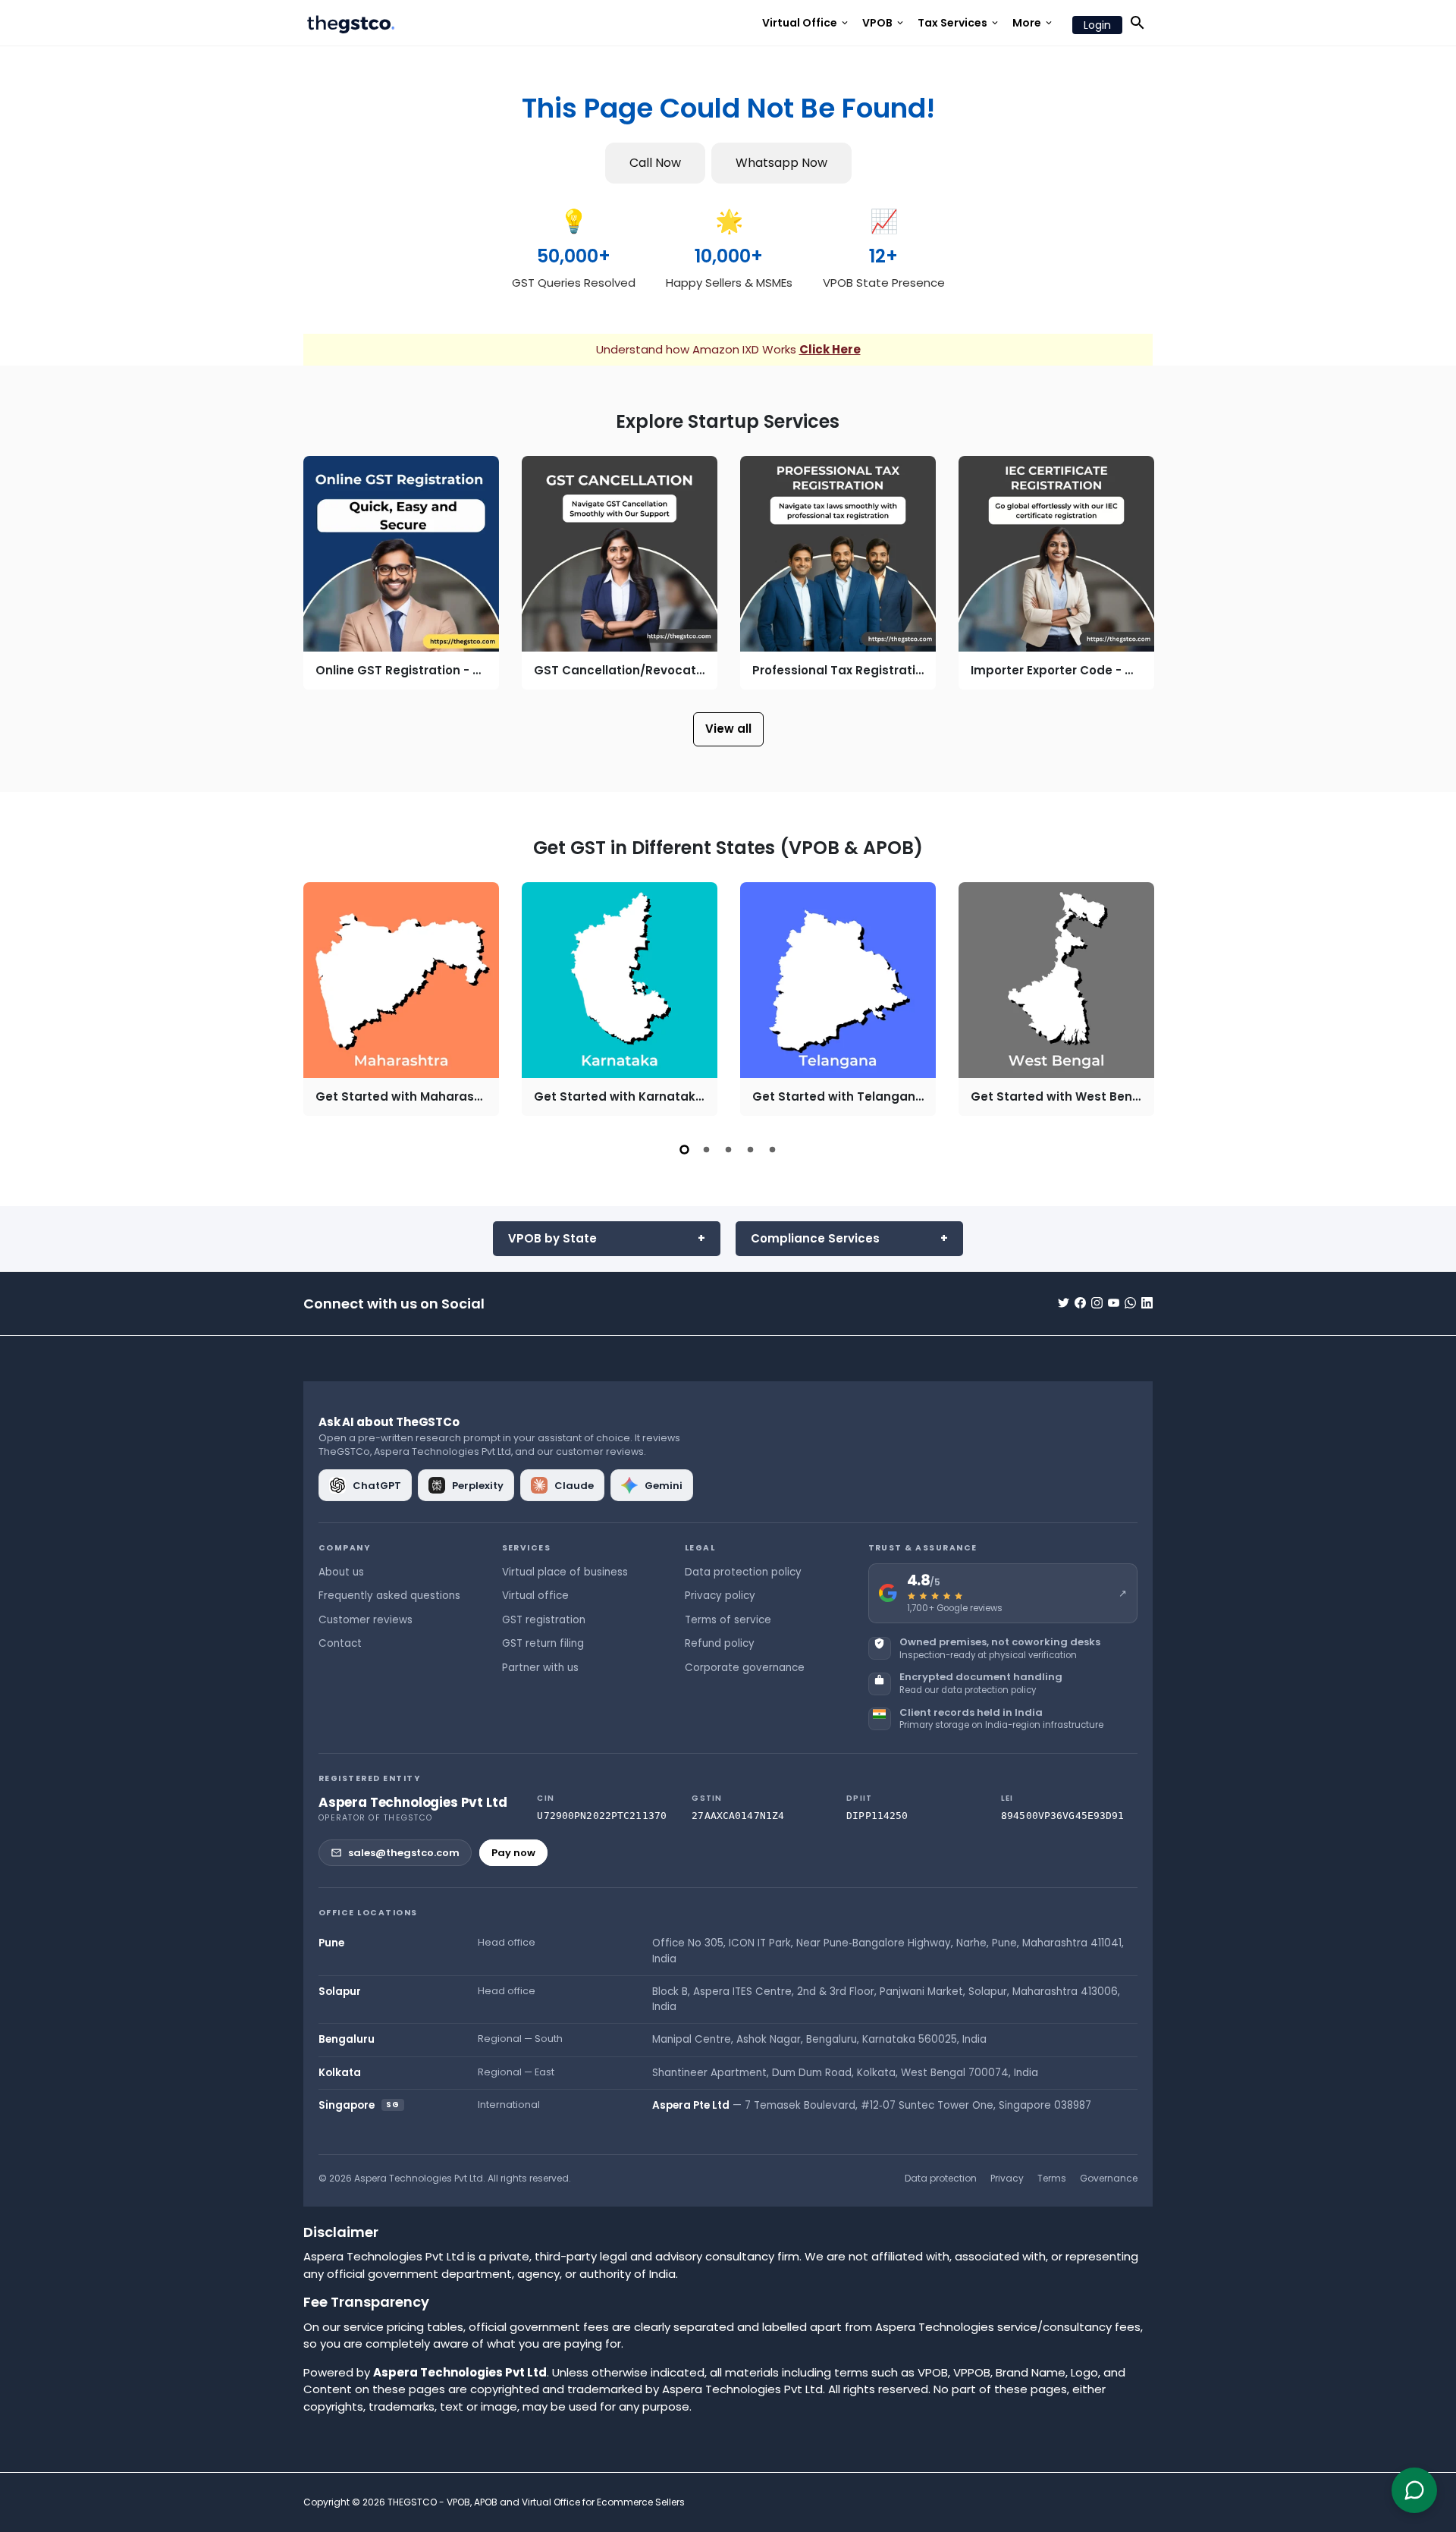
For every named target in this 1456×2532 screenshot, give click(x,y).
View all (728, 729)
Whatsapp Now (781, 163)
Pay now (513, 1853)
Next (1138, 573)
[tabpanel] (401, 999)
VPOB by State (552, 1238)
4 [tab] (750, 1150)
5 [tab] (772, 1150)
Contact (340, 1643)
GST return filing (543, 1643)
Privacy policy (720, 1596)
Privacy (1007, 2178)
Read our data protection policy (968, 1690)
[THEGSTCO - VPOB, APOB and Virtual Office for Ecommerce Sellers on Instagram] (1097, 1303)
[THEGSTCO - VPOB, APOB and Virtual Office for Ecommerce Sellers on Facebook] (1080, 1303)
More (1033, 23)
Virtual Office (806, 23)
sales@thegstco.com (404, 1853)
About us (341, 1572)
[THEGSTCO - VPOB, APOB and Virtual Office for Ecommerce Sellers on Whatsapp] (1130, 1303)
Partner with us (540, 1668)
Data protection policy (743, 1572)
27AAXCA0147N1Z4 (738, 1816)
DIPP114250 (877, 1816)
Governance (1109, 2178)
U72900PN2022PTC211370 (602, 1816)
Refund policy (720, 1643)
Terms (1052, 2178)
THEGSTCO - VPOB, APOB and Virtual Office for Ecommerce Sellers (536, 2502)
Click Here (830, 349)
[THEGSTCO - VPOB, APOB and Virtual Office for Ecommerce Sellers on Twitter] (1064, 1303)
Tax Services (959, 23)
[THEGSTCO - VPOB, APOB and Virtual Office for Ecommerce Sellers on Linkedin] (1147, 1303)
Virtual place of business (565, 1572)
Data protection (941, 2178)
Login (1097, 25)
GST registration (544, 1620)
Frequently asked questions (389, 1596)
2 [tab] (706, 1150)
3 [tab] (728, 1150)
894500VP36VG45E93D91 (1063, 1816)
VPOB (884, 23)
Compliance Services (815, 1238)
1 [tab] (684, 1150)
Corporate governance (745, 1668)
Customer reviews (366, 1620)
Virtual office (535, 1596)
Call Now (655, 163)
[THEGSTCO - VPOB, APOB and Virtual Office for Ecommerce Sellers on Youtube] (1114, 1303)
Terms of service (728, 1620)
